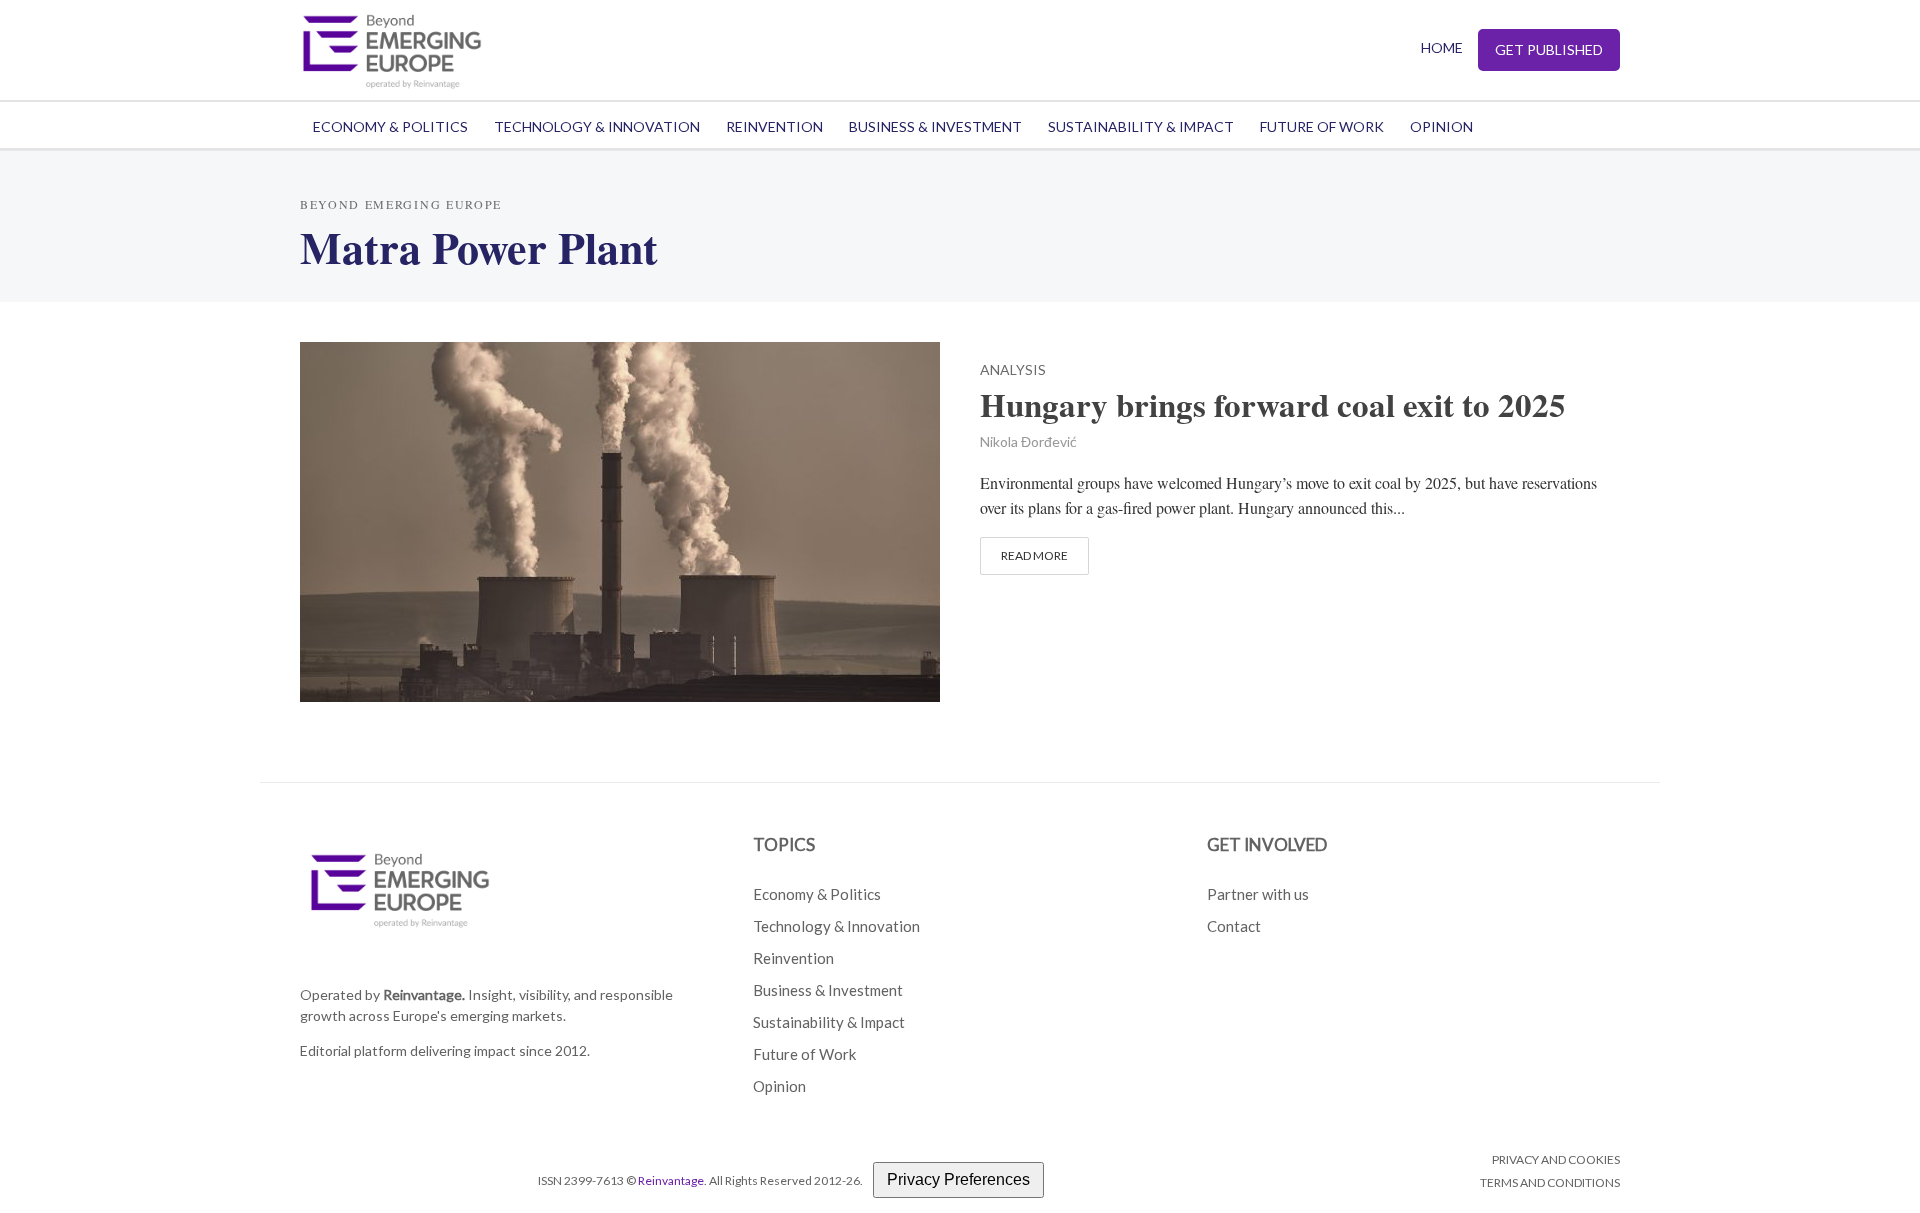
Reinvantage (671, 1180)
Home (1442, 47)
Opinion (1441, 126)
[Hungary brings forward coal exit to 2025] (620, 518)
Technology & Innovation (597, 126)
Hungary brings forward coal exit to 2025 (1273, 405)
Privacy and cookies (1556, 1159)
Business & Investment (935, 126)
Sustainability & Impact (1141, 126)
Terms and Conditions (1550, 1182)
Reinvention (774, 126)
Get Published (1549, 49)
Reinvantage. (424, 994)
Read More (1034, 555)
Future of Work (1322, 126)
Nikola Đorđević (1028, 441)
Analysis (1013, 370)
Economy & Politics (390, 126)
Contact (1234, 926)
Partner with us (1258, 894)
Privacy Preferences (958, 1179)
